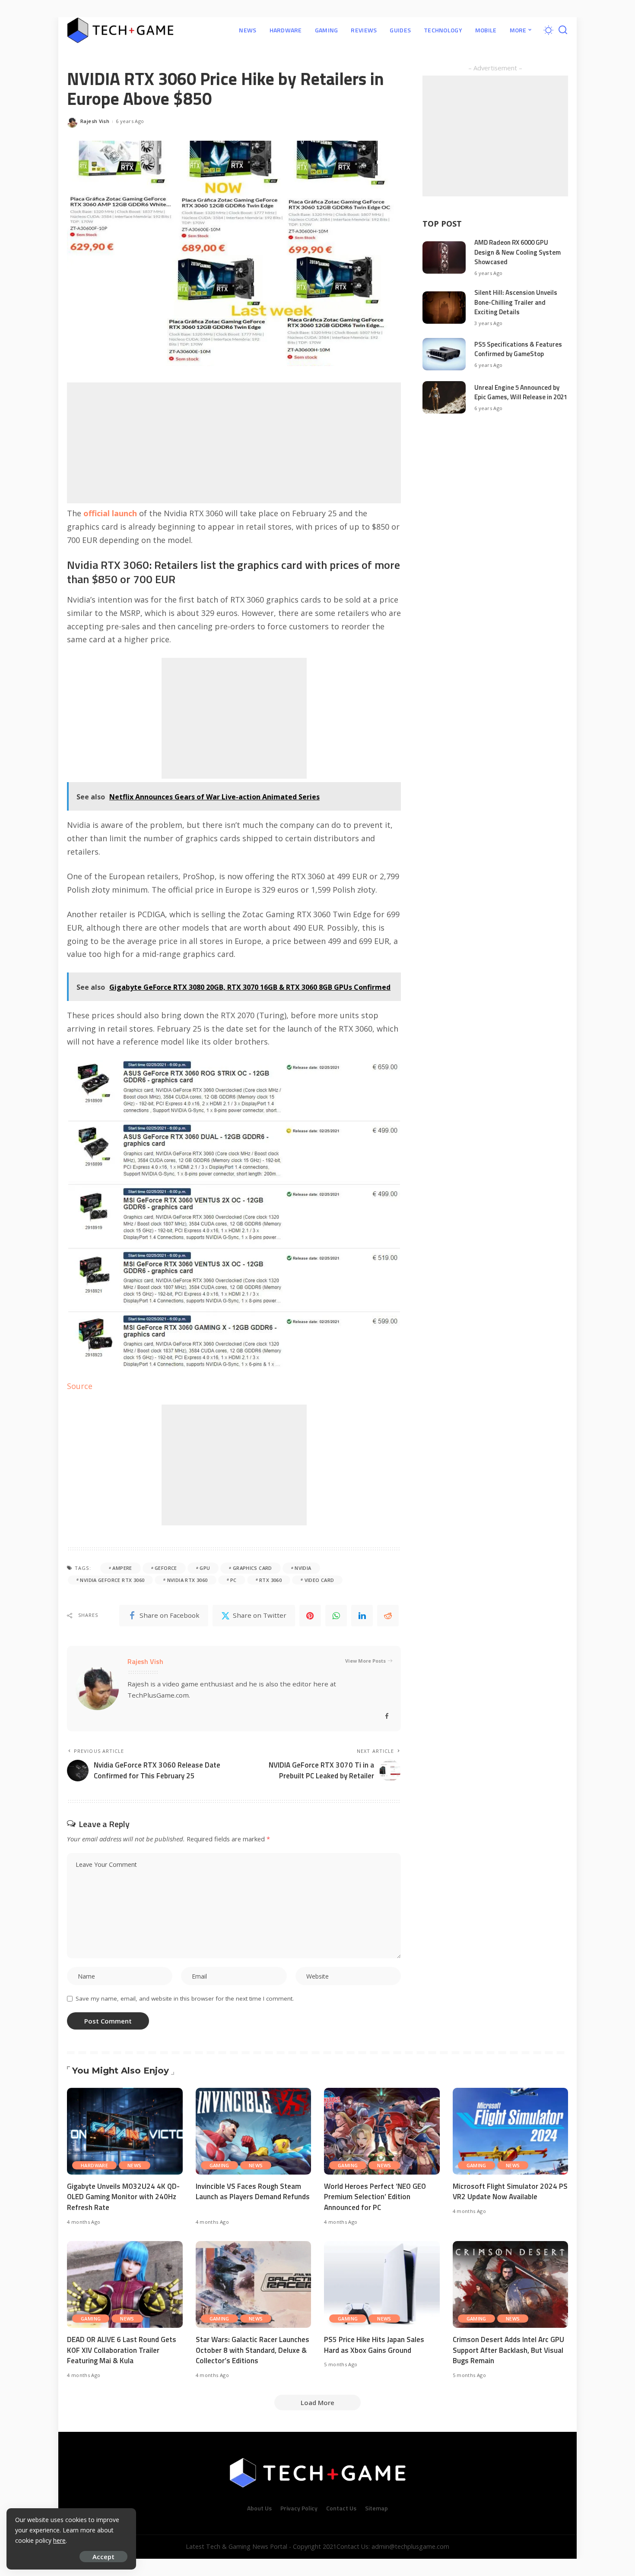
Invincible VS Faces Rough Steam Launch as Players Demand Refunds (253, 2192)
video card (319, 1580)
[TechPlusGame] (120, 30)
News (135, 2165)
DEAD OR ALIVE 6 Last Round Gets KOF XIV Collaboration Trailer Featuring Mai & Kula (122, 2350)
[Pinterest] (310, 1616)
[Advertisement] (234, 443)
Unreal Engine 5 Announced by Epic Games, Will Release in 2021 (521, 392)
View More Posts (365, 1661)
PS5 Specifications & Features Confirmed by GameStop (518, 349)
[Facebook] (387, 1716)
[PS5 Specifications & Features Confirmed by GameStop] (444, 354)
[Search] (563, 30)
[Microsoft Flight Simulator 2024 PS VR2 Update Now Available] (511, 2131)
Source (80, 1386)
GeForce (166, 1568)
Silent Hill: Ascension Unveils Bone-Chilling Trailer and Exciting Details (516, 302)
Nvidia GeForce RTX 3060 (112, 1580)
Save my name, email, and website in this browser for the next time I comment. (185, 1998)
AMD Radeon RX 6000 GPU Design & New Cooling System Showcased (518, 252)
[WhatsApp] (336, 1616)
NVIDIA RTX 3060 (187, 1580)
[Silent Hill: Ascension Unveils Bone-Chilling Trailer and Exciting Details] (444, 308)
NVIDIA (303, 1568)
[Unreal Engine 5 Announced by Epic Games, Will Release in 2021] (444, 397)
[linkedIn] (362, 1616)
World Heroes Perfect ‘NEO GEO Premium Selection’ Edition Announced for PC (375, 2197)
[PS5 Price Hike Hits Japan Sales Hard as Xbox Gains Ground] (382, 2284)
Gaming (219, 2165)
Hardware (94, 2165)
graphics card (252, 1568)
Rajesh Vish (95, 121)
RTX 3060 (270, 1580)
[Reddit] (388, 1616)
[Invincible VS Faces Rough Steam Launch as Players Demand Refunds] (254, 2131)
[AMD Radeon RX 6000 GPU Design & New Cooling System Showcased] (444, 257)
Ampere (122, 1568)
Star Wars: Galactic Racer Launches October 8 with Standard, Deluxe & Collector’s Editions (252, 2350)
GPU (205, 1568)
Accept (103, 2557)
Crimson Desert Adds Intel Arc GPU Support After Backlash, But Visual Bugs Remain (508, 2350)
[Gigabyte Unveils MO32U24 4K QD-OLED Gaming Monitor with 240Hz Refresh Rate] (125, 2131)
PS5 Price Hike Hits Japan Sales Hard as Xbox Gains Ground (374, 2345)
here (59, 2540)
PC (233, 1580)
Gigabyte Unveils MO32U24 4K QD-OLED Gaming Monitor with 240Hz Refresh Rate (123, 2197)
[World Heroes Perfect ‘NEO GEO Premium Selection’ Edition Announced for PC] (382, 2131)
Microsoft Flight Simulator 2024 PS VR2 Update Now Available (510, 2192)
